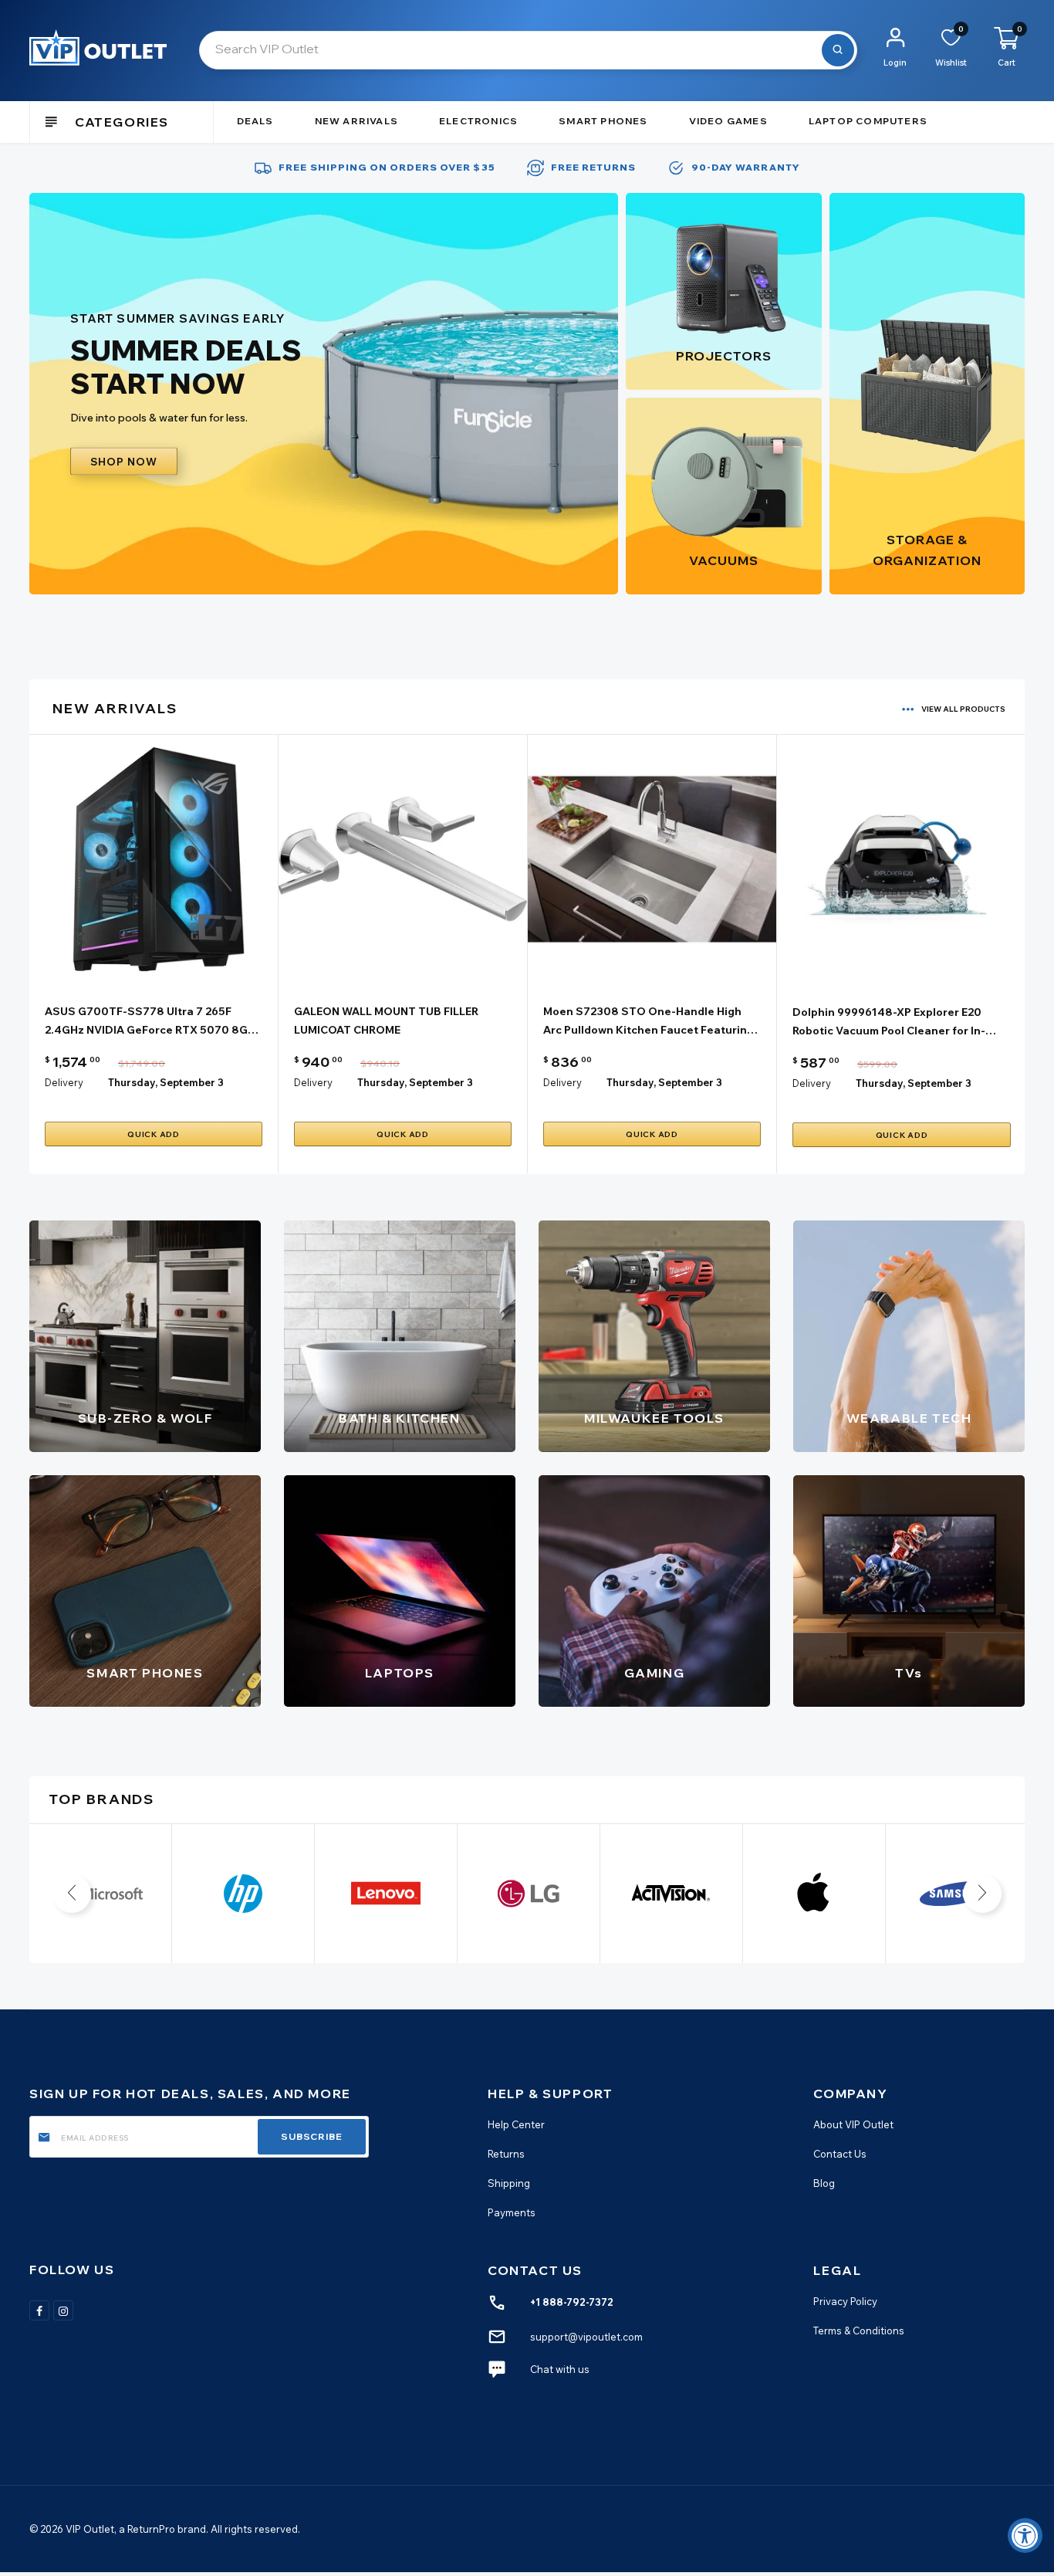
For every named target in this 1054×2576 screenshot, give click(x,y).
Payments (512, 2213)
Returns (506, 2154)
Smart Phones (603, 121)
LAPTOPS (400, 1673)
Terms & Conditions (859, 2331)
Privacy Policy (845, 2301)
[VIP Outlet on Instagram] (63, 2310)
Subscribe (312, 2136)
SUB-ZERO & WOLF (145, 1418)
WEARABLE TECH (909, 1418)
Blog (824, 2183)
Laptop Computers (868, 121)
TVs (909, 1673)
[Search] (838, 50)
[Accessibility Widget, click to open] (1025, 2535)
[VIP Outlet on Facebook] (39, 2310)
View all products (963, 709)
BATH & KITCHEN (399, 1418)
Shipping (509, 2183)
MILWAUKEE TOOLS (654, 1418)
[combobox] (528, 50)
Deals (255, 121)
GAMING (655, 1673)
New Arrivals (356, 121)
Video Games (728, 121)
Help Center (516, 2124)
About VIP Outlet (853, 2124)
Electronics (478, 121)
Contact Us (840, 2154)
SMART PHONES (145, 1673)
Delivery (64, 1082)
